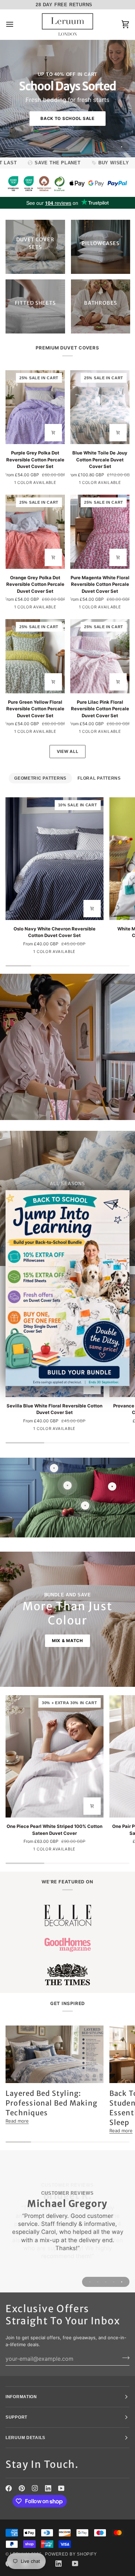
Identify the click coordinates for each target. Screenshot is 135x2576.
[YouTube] (61, 2488)
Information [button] (21, 2397)
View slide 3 (106, 2282)
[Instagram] (35, 2488)
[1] (85, 1506)
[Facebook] (9, 2488)
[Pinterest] (22, 2488)
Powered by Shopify (71, 2554)
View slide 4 (114, 2282)
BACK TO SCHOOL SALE (67, 118)
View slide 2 (122, 147)
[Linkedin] (48, 2488)
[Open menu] (16, 24)
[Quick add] (53, 433)
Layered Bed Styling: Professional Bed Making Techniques (51, 2103)
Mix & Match (67, 1641)
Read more (17, 2121)
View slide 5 (122, 2282)
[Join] (124, 2358)
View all (68, 751)
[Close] (119, 1204)
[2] (54, 1468)
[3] (67, 1485)
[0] (112, 1486)
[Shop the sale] (67, 1288)
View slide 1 (114, 147)
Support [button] (16, 2417)
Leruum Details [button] (25, 2438)
